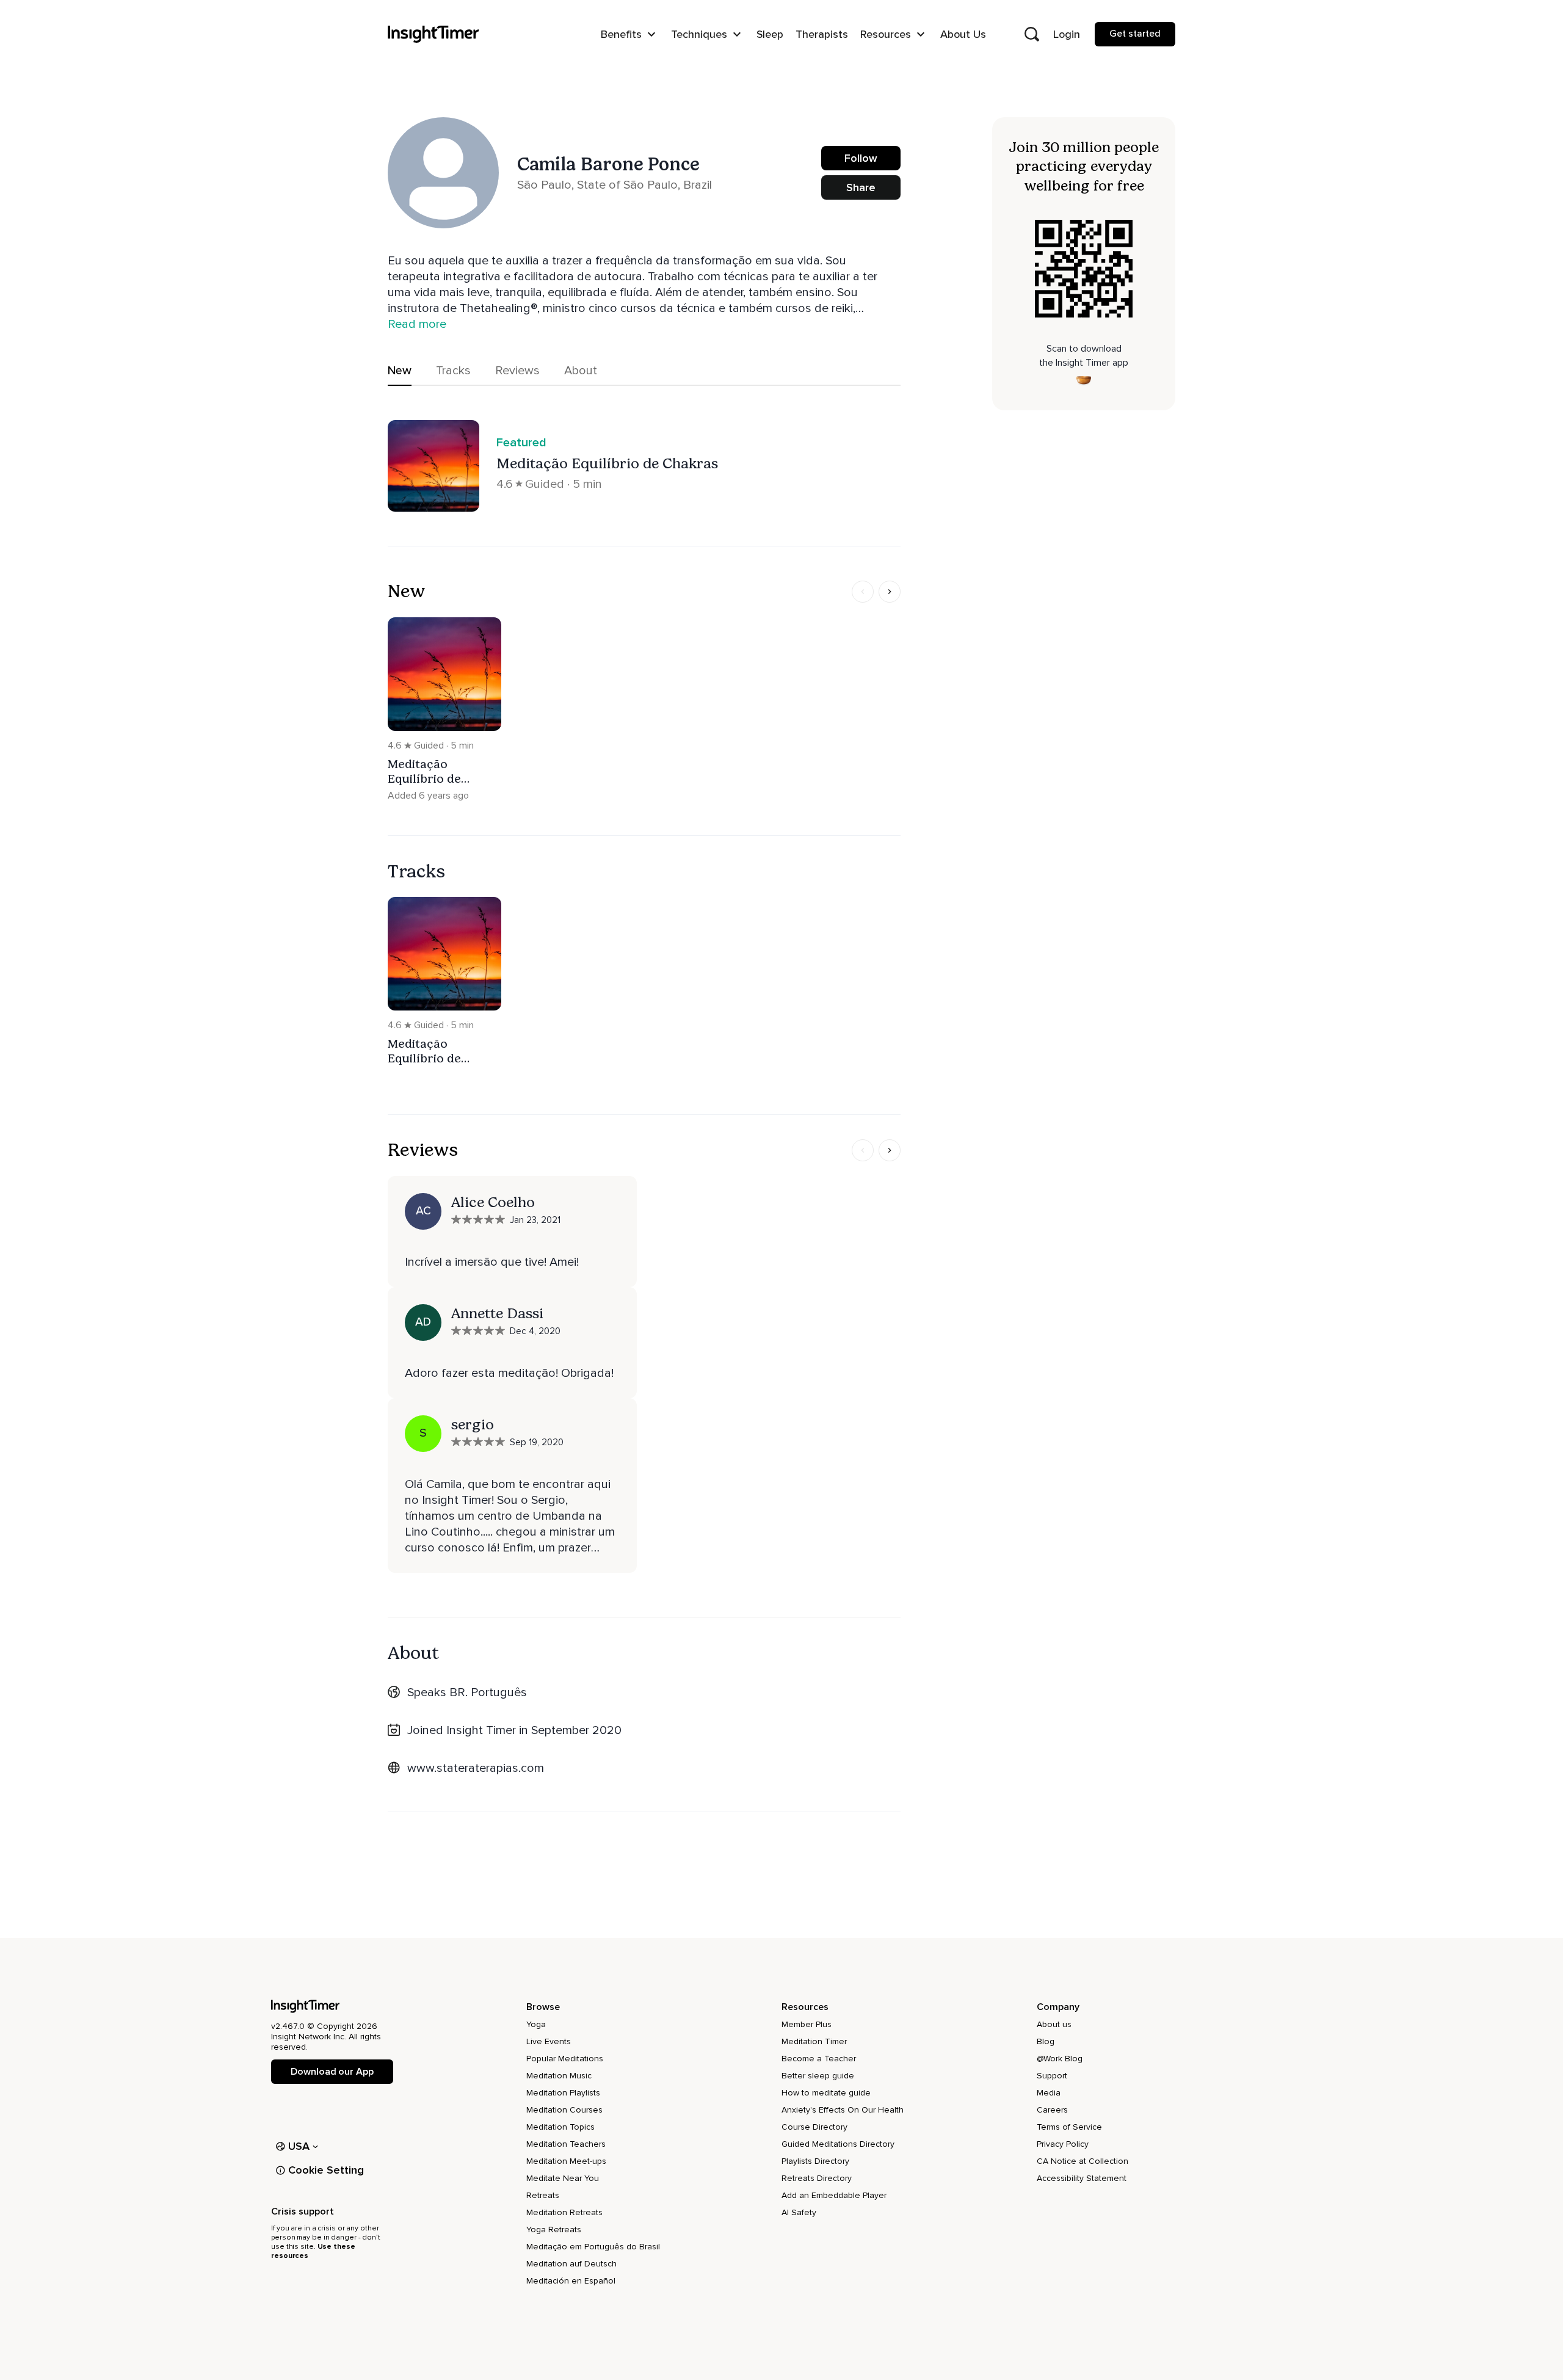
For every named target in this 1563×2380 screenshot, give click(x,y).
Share (861, 187)
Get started (1135, 34)
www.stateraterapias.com (476, 1768)
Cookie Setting (326, 2170)
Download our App (332, 2072)
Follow (861, 158)
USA (299, 2146)
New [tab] (400, 371)
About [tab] (581, 371)
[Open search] (1032, 34)
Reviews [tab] (517, 371)
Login (1067, 34)
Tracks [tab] (453, 371)
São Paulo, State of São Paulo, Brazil (615, 185)
